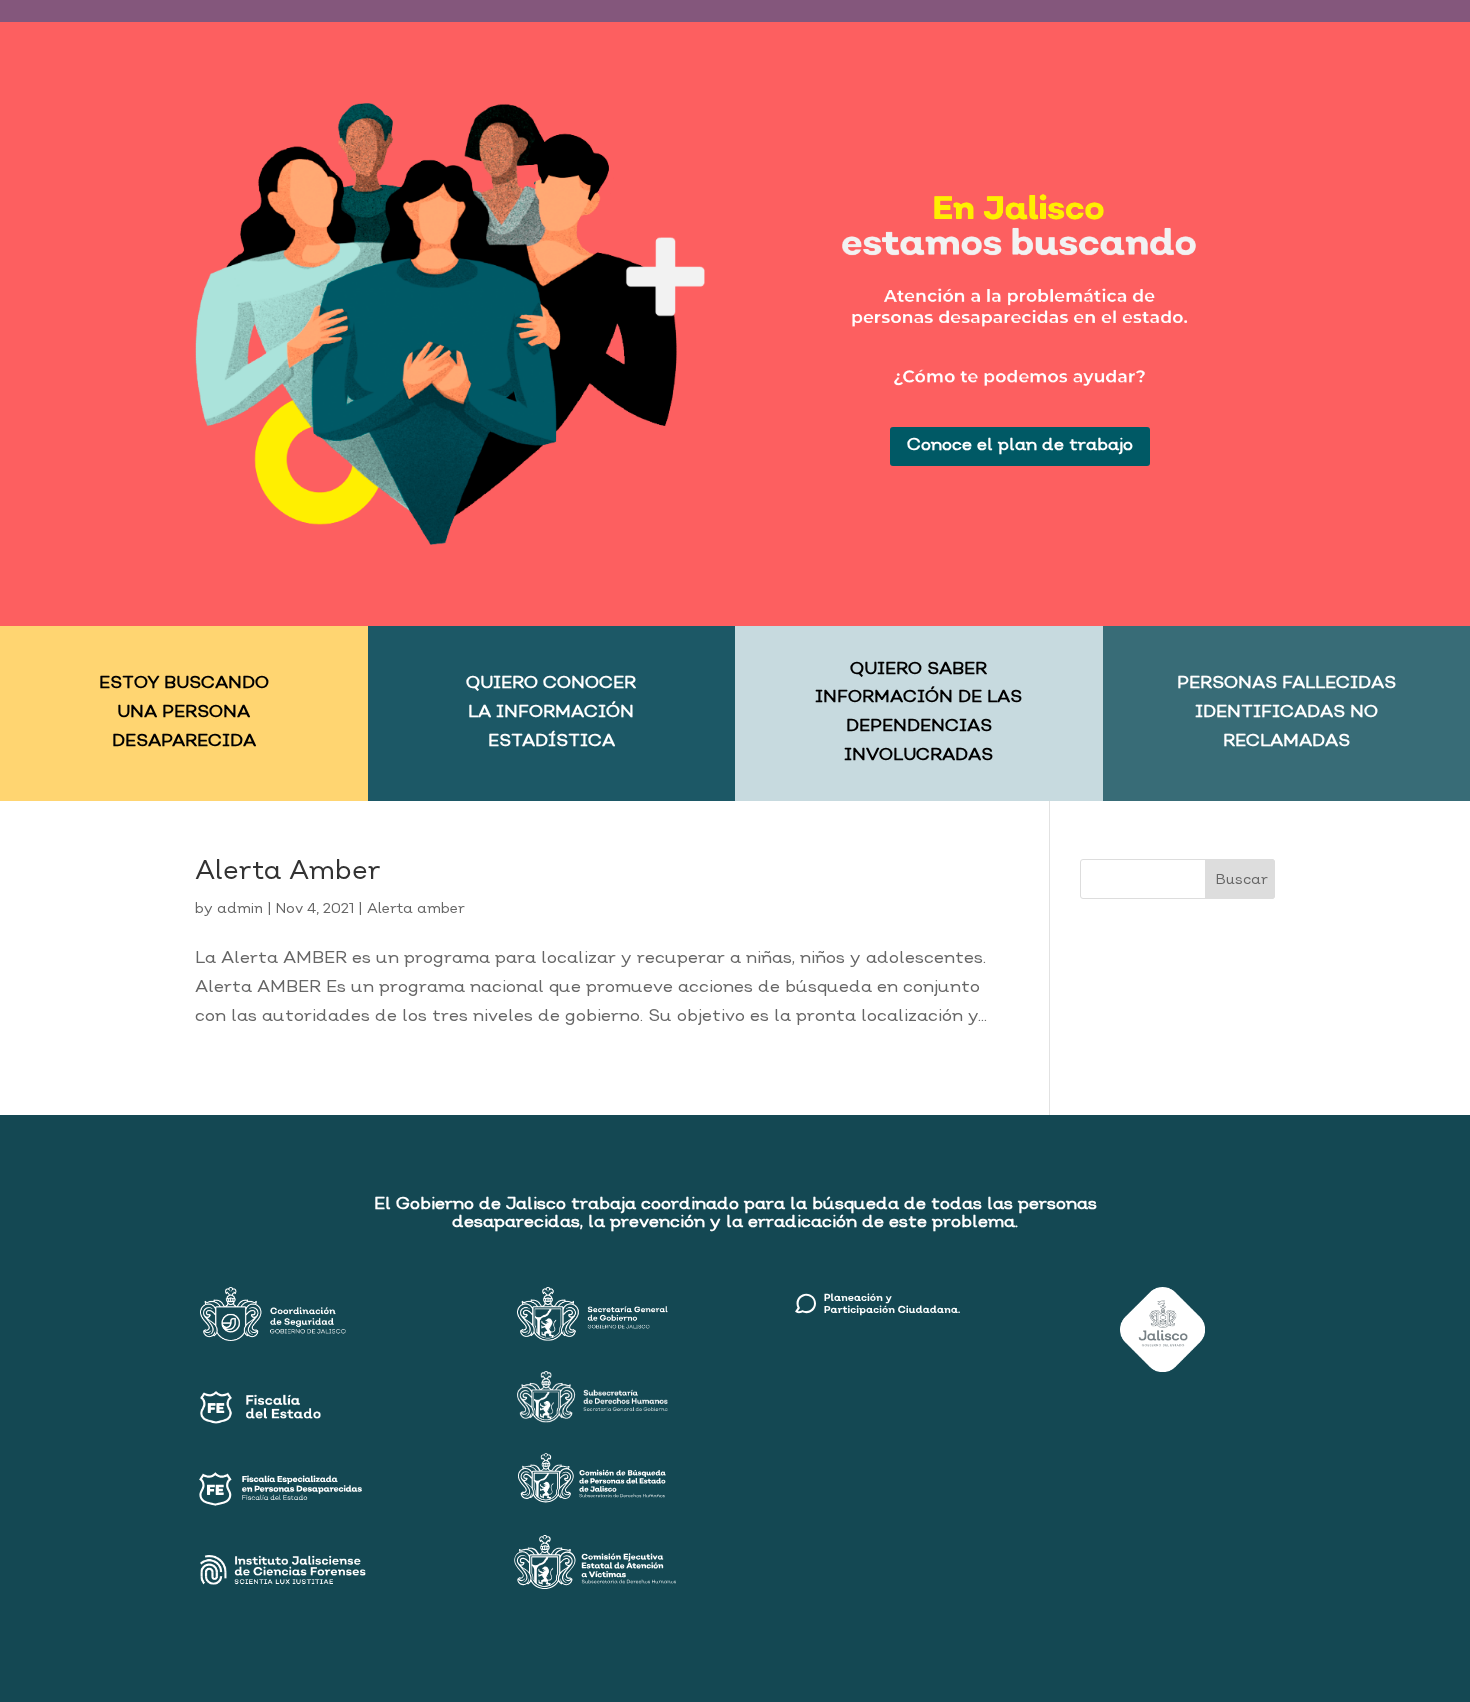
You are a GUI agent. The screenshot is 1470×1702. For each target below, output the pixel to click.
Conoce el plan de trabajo (1020, 445)
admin (240, 909)
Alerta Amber (288, 872)
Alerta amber (416, 909)
